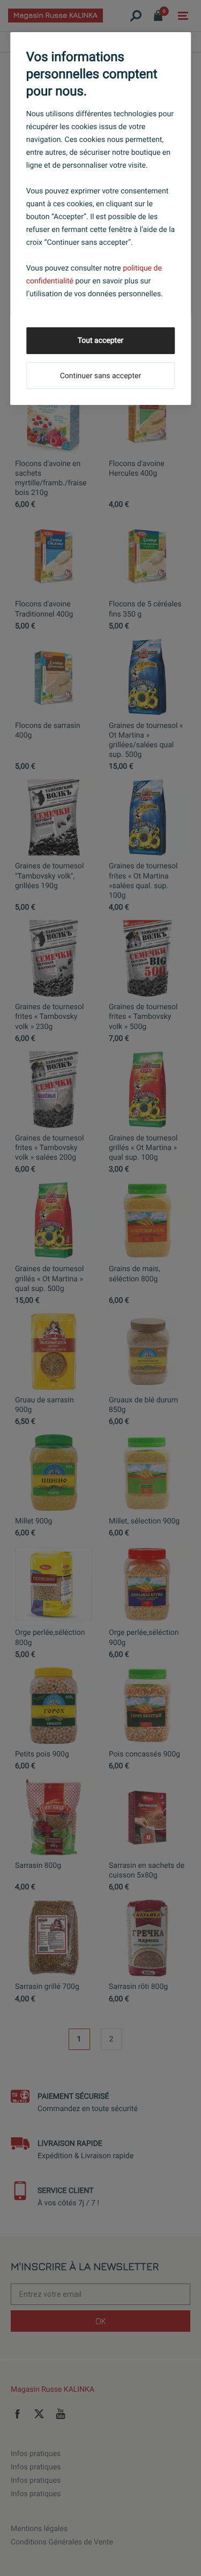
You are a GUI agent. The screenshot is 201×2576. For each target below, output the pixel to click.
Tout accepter (101, 341)
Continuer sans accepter (100, 376)
